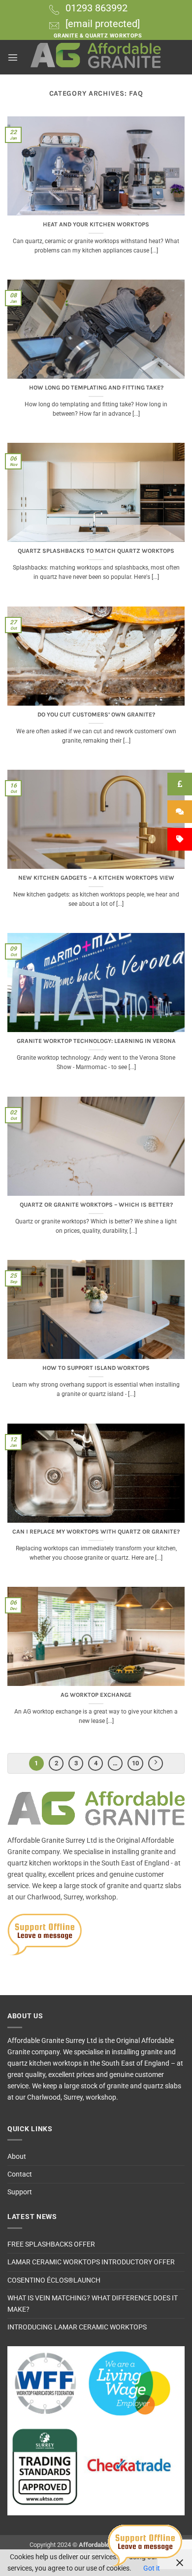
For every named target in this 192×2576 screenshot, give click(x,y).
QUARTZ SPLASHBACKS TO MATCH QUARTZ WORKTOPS (96, 551)
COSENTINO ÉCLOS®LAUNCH (54, 2280)
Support (20, 2192)
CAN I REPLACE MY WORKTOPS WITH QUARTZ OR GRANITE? (96, 1532)
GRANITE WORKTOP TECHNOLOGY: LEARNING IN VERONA (96, 1041)
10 (135, 1763)
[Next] (156, 1763)
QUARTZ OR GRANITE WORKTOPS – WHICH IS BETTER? (96, 1205)
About (17, 2157)
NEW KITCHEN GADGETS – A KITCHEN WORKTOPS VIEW (96, 878)
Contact (20, 2174)
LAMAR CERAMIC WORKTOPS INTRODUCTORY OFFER (91, 2262)
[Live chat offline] (145, 2545)
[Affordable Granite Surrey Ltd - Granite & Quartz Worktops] (96, 57)
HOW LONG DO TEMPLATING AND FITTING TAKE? (96, 388)
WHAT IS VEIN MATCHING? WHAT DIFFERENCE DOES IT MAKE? (93, 2304)
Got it (152, 2568)
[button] (13, 57)
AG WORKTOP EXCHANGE (96, 1695)
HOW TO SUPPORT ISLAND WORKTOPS (96, 1368)
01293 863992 (96, 8)
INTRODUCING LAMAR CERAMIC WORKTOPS (77, 2327)
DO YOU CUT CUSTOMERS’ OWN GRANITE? (96, 715)
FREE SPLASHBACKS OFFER (51, 2244)
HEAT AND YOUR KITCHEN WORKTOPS (96, 224)
